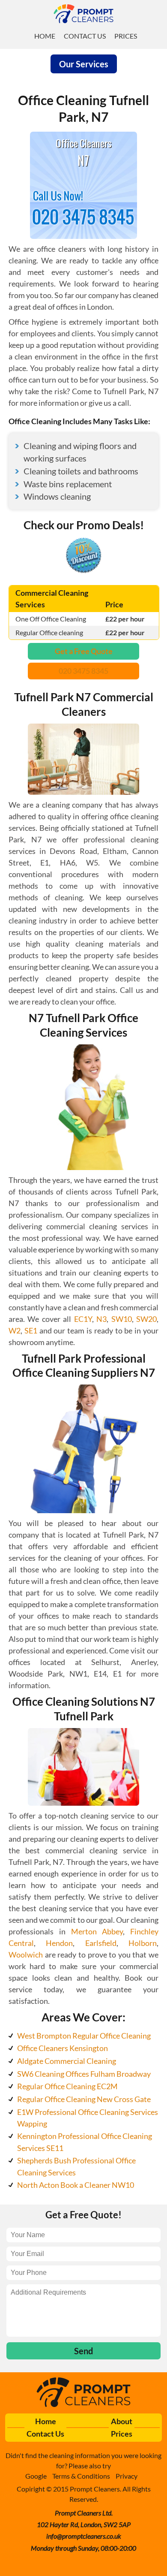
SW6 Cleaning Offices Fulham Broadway (84, 2074)
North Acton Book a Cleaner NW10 (76, 2185)
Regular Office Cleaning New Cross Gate (84, 2099)
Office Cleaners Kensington (63, 2048)
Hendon (59, 1943)
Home (45, 36)
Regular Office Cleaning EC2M (67, 2086)
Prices (126, 36)
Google (36, 2476)
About (122, 2421)
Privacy (127, 2476)
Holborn (143, 1943)
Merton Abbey (97, 1931)
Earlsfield (101, 1943)
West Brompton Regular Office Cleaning (84, 2036)
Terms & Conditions (81, 2476)
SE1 (31, 1330)
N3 (101, 1319)
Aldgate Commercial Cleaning (67, 2061)
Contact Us (85, 36)
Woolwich (26, 1955)
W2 (15, 1330)
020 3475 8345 (83, 671)
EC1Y (83, 1319)
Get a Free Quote (84, 651)
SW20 (146, 1319)
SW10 (122, 1319)
